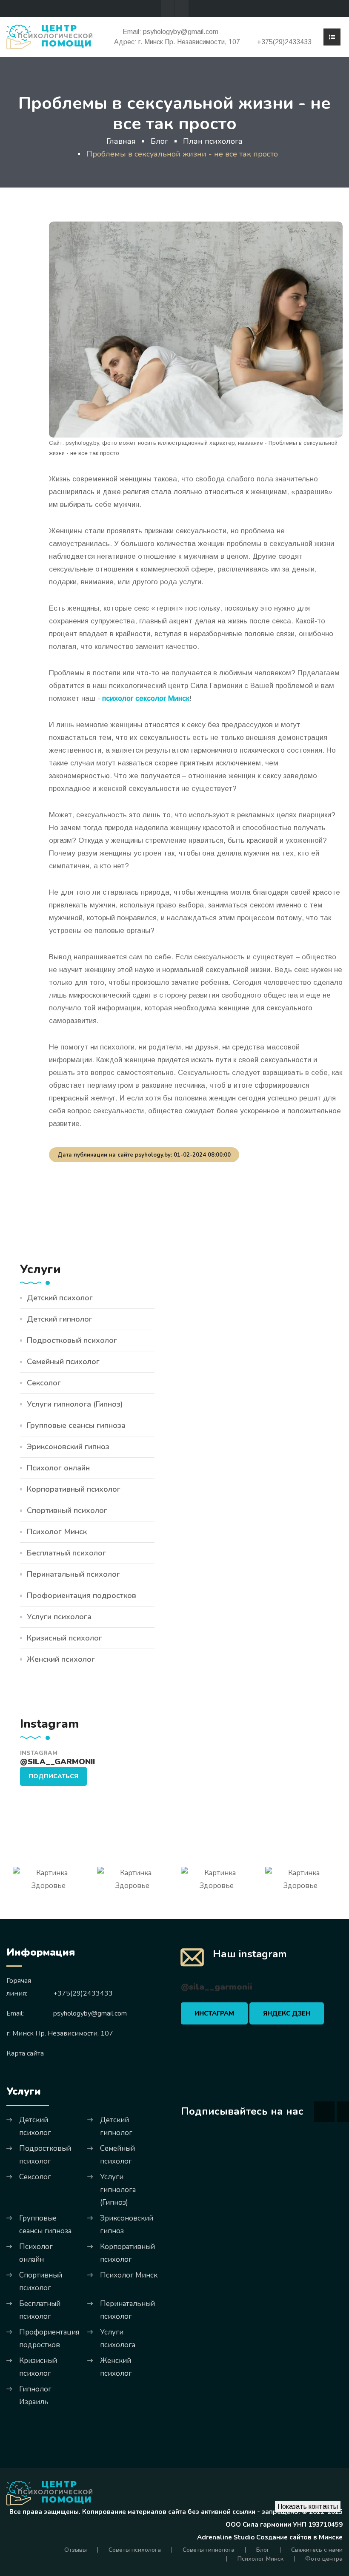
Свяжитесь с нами (317, 2550)
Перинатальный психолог (73, 1574)
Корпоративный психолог (74, 1489)
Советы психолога (135, 2550)
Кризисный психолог (64, 1638)
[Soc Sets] (168, 9)
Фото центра (324, 2559)
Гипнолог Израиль (35, 2395)
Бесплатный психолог (66, 1553)
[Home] (49, 2493)
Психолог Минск (57, 1532)
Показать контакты (308, 2506)
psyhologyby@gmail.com (181, 32)
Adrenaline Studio (226, 2537)
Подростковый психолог (72, 1340)
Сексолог (44, 1383)
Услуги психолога (59, 1617)
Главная (121, 141)
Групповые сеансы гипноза (76, 1425)
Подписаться (53, 1776)
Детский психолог (60, 1298)
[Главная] (49, 36)
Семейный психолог (63, 1362)
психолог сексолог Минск (146, 698)
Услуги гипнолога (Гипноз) (75, 1404)
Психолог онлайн (58, 1468)
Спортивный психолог (67, 1510)
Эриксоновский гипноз (68, 1447)
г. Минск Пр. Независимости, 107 (189, 42)
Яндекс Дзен (287, 2013)
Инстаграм (214, 2013)
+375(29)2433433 (284, 42)
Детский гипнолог (60, 1319)
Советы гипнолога (209, 2550)
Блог (263, 2550)
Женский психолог (61, 1659)
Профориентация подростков (82, 1595)
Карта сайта (25, 2053)
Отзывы (76, 2550)
